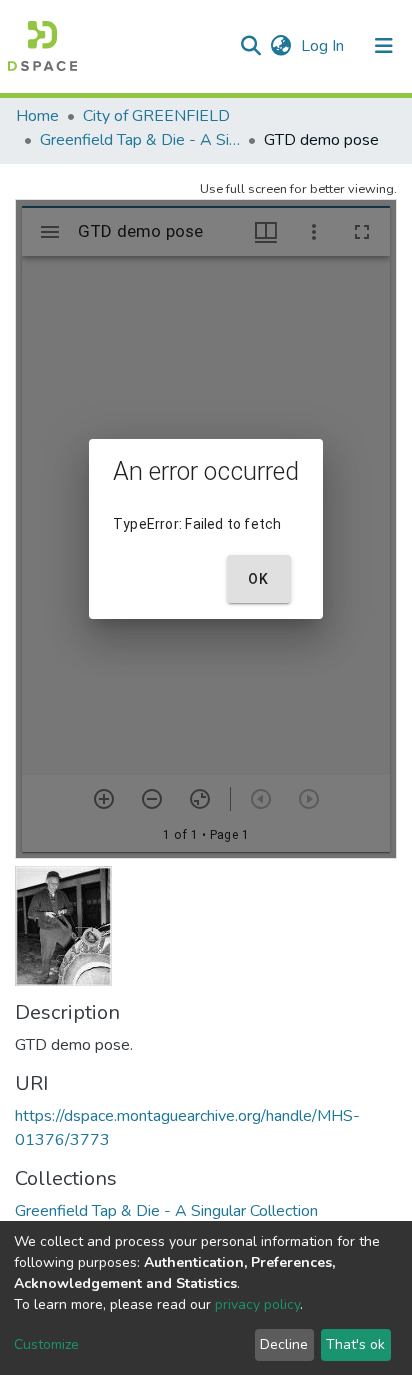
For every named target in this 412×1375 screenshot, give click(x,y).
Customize (46, 1344)
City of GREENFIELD (156, 116)
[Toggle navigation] (384, 46)
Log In (324, 46)
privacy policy (257, 1304)
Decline (284, 1344)
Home (37, 116)
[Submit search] (250, 46)
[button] (280, 46)
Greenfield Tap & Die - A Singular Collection (140, 140)
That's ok (355, 1344)
